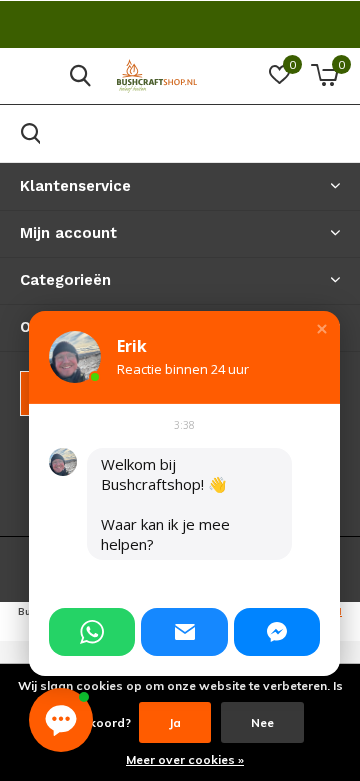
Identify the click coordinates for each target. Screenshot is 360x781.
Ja (175, 722)
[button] (322, 329)
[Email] (184, 632)
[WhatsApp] (92, 632)
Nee (262, 722)
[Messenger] (277, 632)
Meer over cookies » (185, 759)
